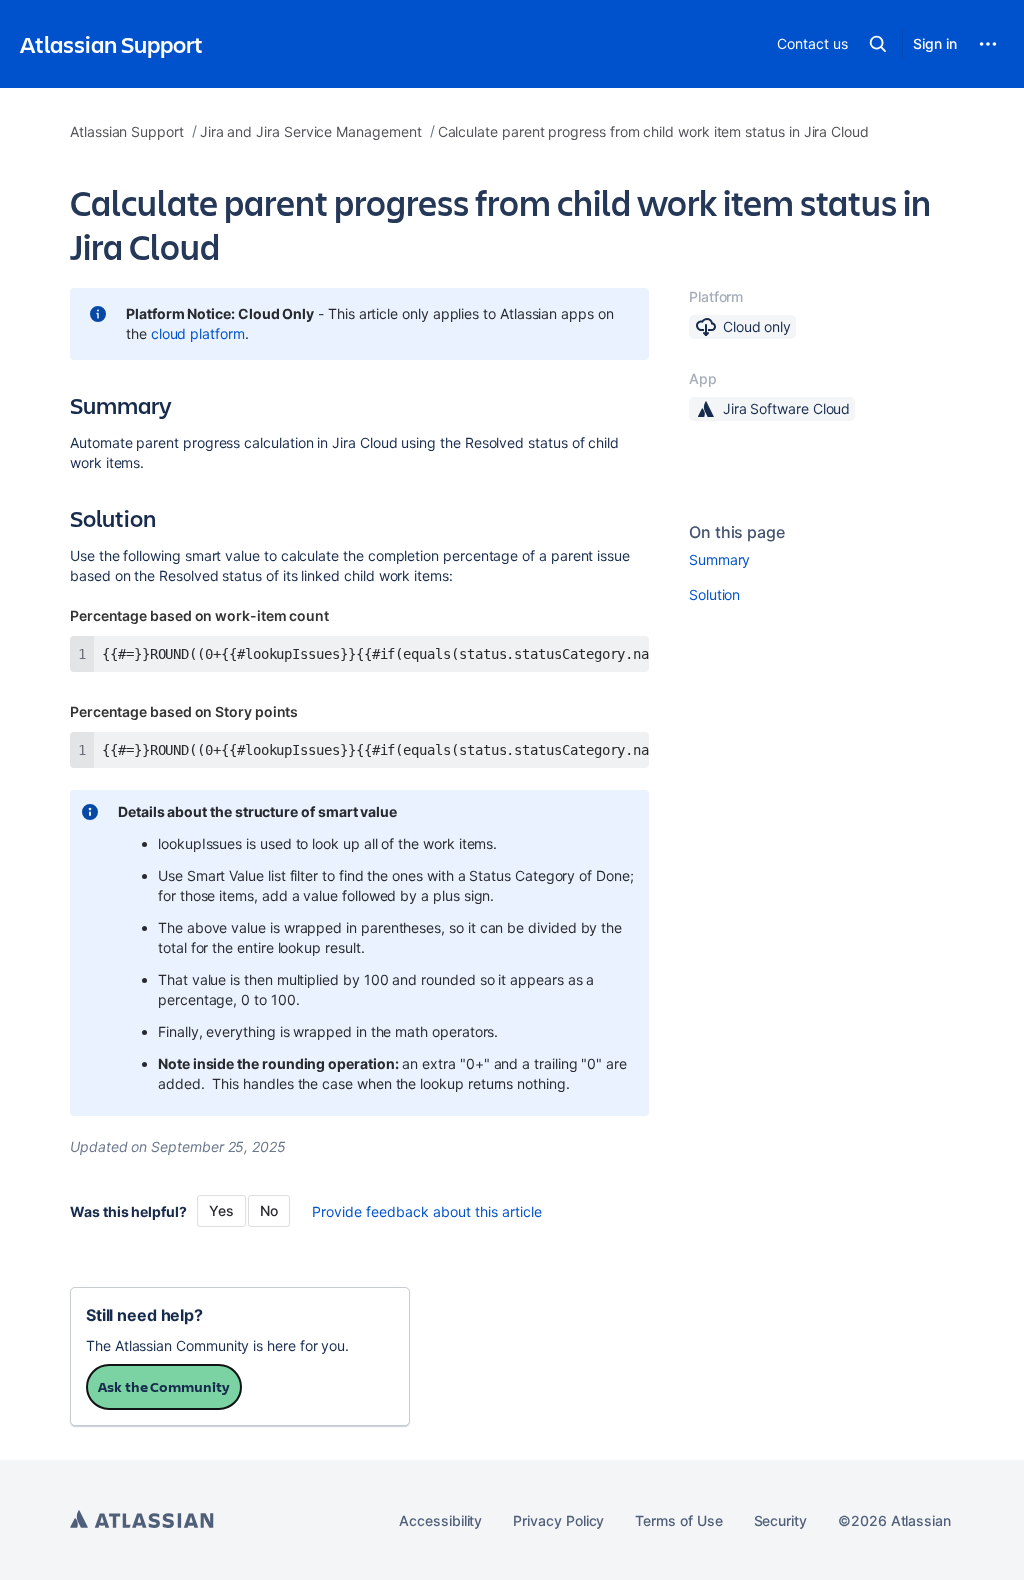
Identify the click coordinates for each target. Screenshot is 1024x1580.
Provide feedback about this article (427, 1211)
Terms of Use (678, 1520)
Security (780, 1520)
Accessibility (440, 1520)
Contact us (812, 43)
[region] (359, 654)
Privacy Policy (558, 1520)
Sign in (935, 43)
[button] (878, 44)
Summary (720, 559)
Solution (714, 594)
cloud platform (198, 333)
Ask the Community (164, 1386)
